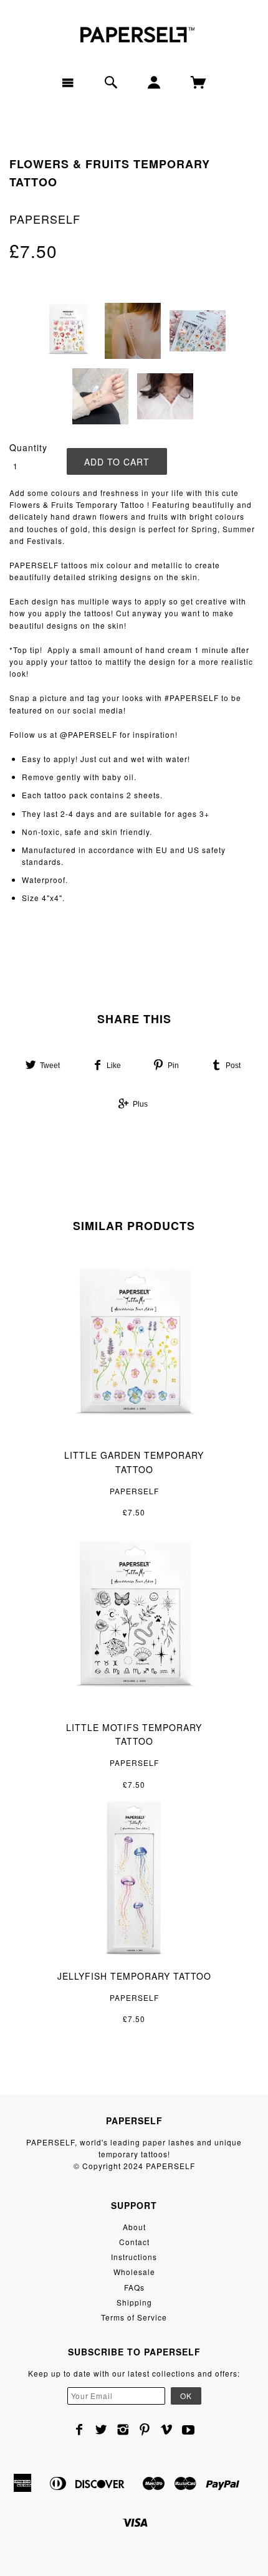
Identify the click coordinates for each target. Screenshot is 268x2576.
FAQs (134, 2287)
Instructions (134, 2257)
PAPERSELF (45, 219)
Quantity (28, 447)
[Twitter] (101, 2430)
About (134, 2227)
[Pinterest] (145, 2430)
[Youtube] (189, 2430)
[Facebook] (79, 2430)
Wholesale (134, 2272)
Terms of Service (134, 2317)
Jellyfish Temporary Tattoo (134, 1976)
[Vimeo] (167, 2430)
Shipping (134, 2302)
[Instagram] (123, 2430)
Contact (134, 2242)
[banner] (134, 33)
